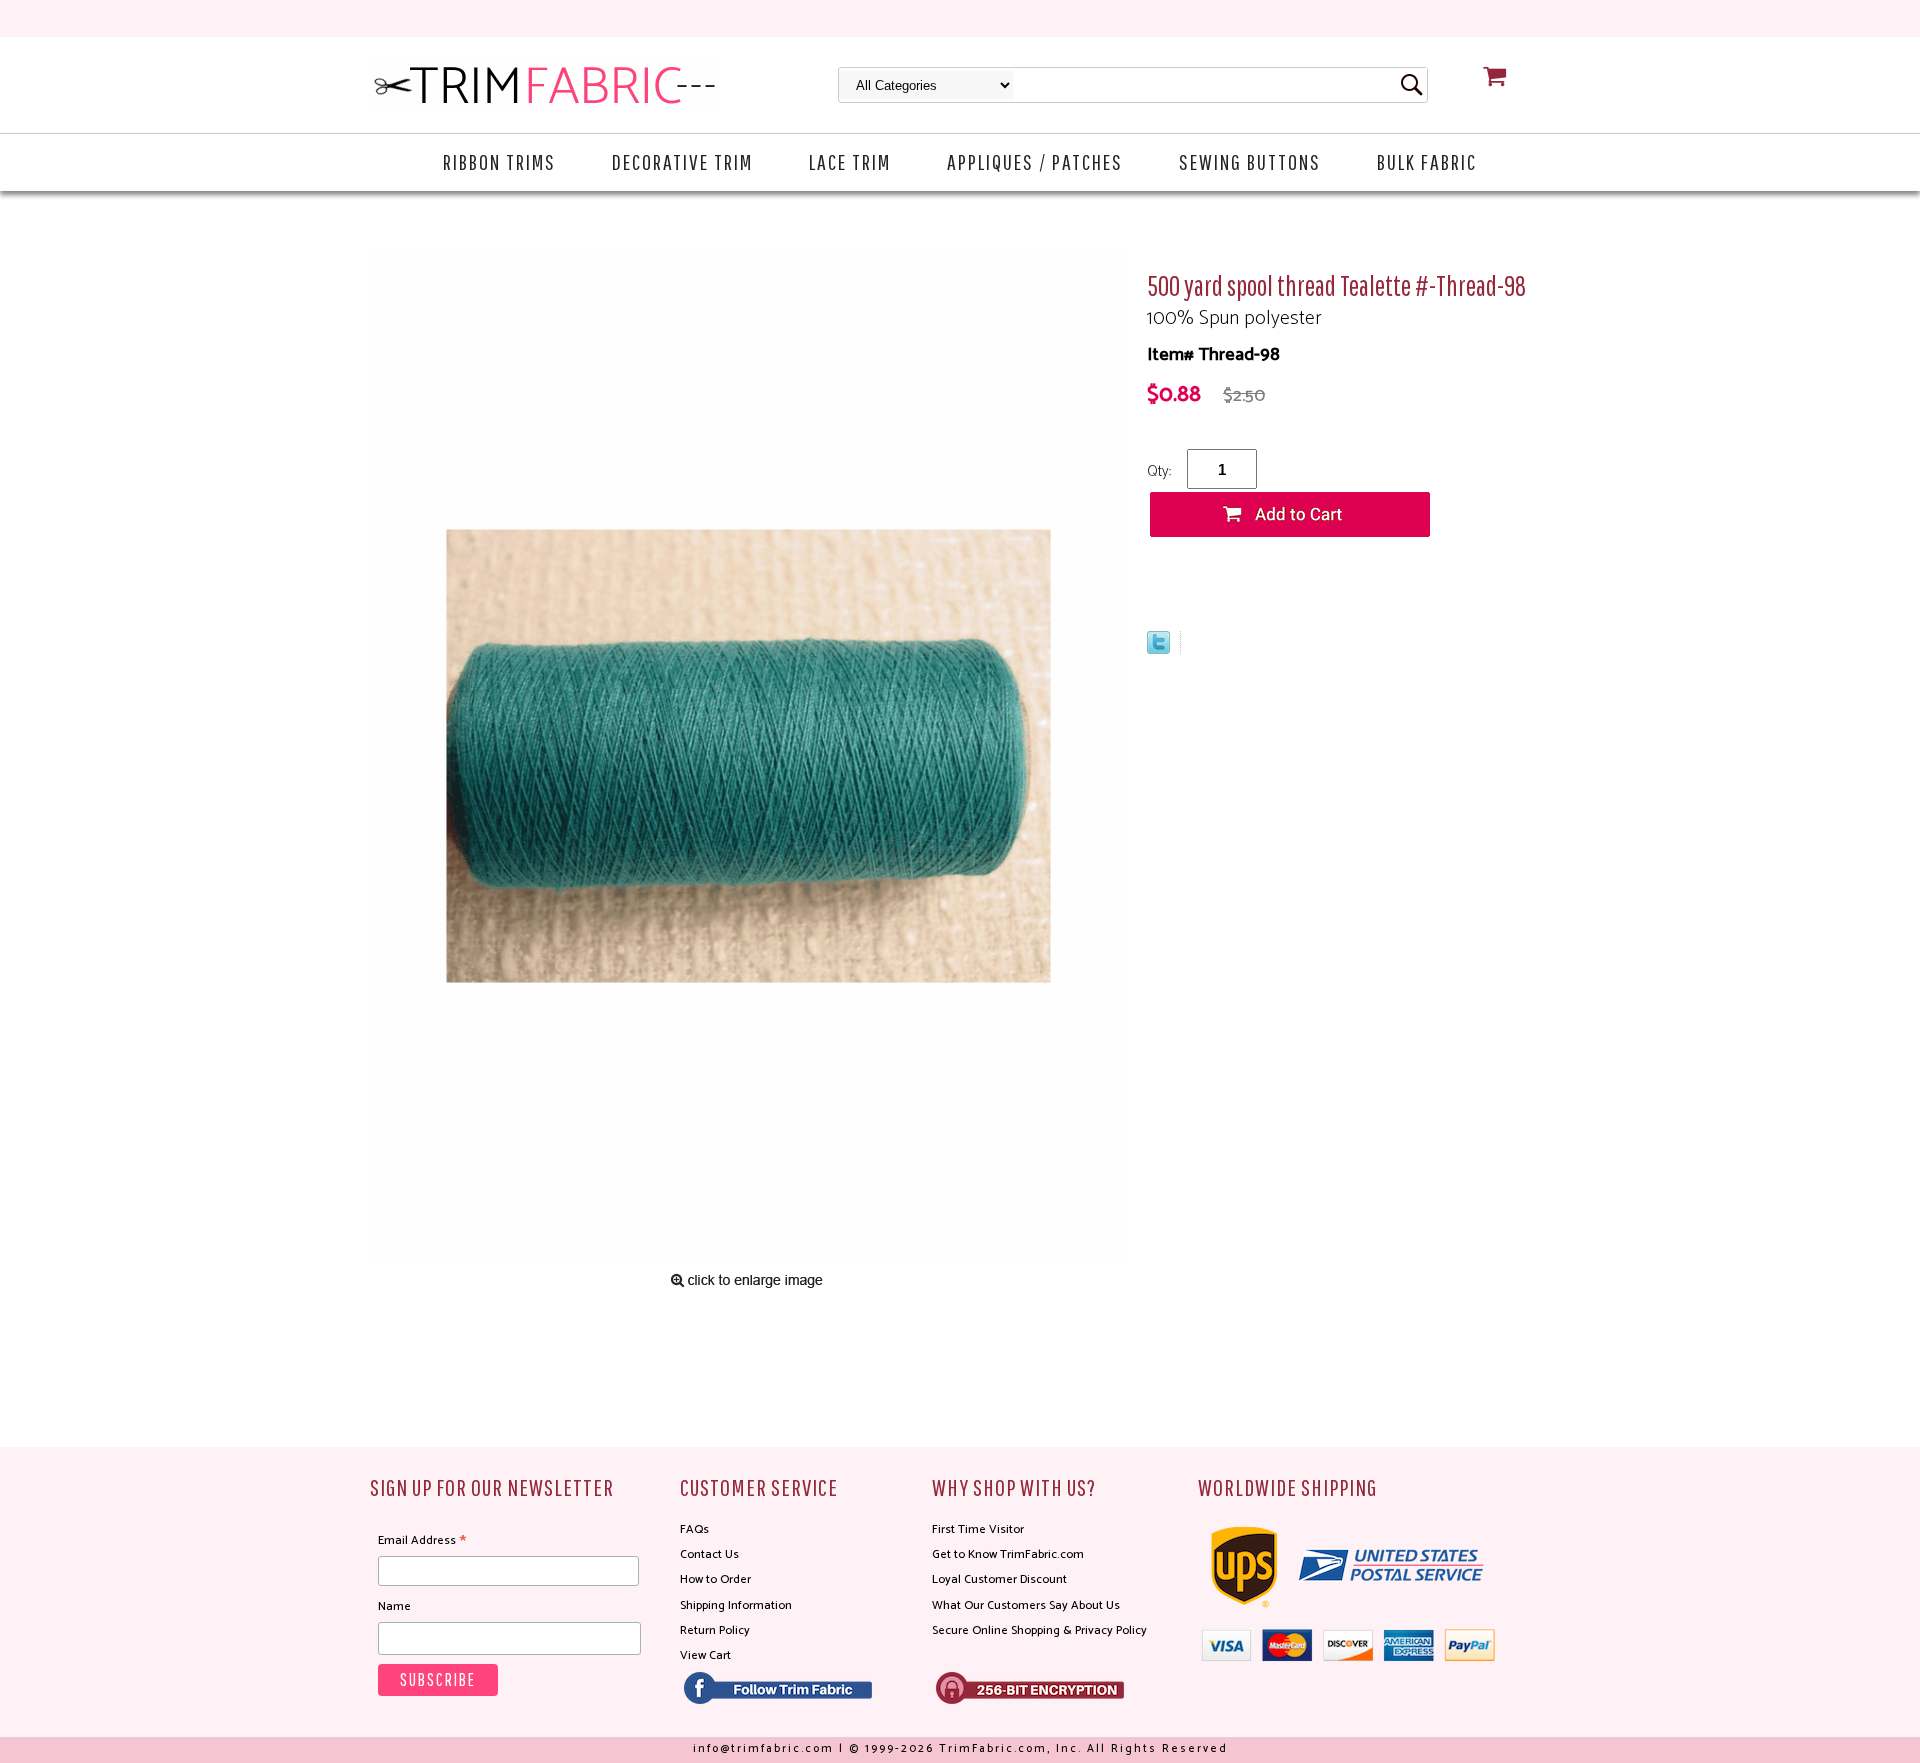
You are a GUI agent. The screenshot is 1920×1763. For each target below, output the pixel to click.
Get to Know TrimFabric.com (1008, 1554)
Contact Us (709, 1554)
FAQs (694, 1529)
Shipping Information (736, 1605)
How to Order (715, 1579)
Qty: (1159, 471)
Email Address (422, 1541)
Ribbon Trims (499, 161)
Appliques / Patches (1035, 161)
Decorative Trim (682, 161)
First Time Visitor (978, 1529)
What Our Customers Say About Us (1026, 1605)
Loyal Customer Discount (999, 1579)
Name (394, 1606)
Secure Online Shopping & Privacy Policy (1039, 1630)
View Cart (705, 1655)
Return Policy (715, 1630)
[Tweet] (1158, 649)
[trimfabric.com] (545, 85)
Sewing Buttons (1250, 161)
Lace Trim (850, 161)
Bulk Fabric (1427, 161)
